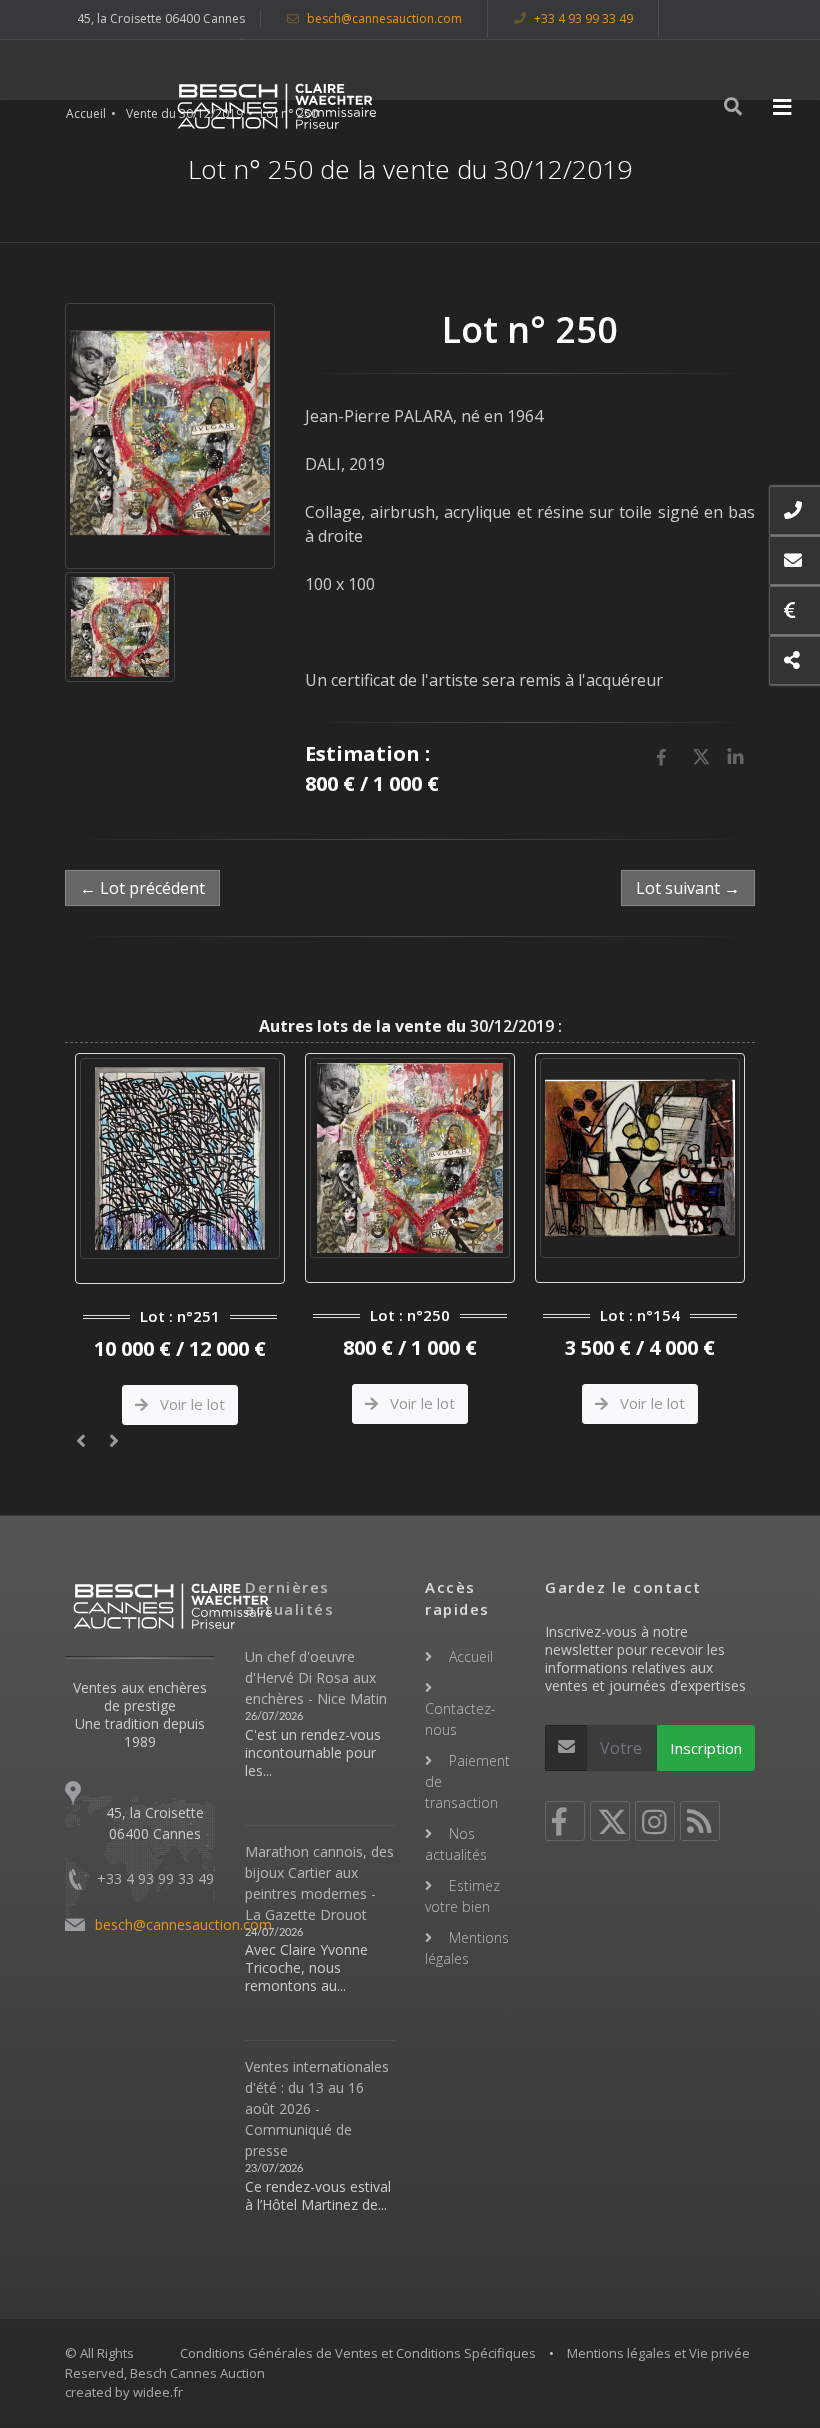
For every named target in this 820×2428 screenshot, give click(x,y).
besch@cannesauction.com (383, 18)
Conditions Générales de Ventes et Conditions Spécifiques (358, 2353)
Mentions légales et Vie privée (658, 2353)
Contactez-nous (460, 1719)
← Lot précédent (142, 888)
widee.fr (158, 2392)
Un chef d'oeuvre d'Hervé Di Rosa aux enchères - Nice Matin (316, 1677)
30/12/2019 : (410, 1026)
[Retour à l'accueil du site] (277, 106)
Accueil (86, 113)
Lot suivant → (688, 888)
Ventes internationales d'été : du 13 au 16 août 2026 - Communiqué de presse (317, 2108)
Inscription (706, 1748)
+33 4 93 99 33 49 (582, 18)
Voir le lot (190, 1404)
